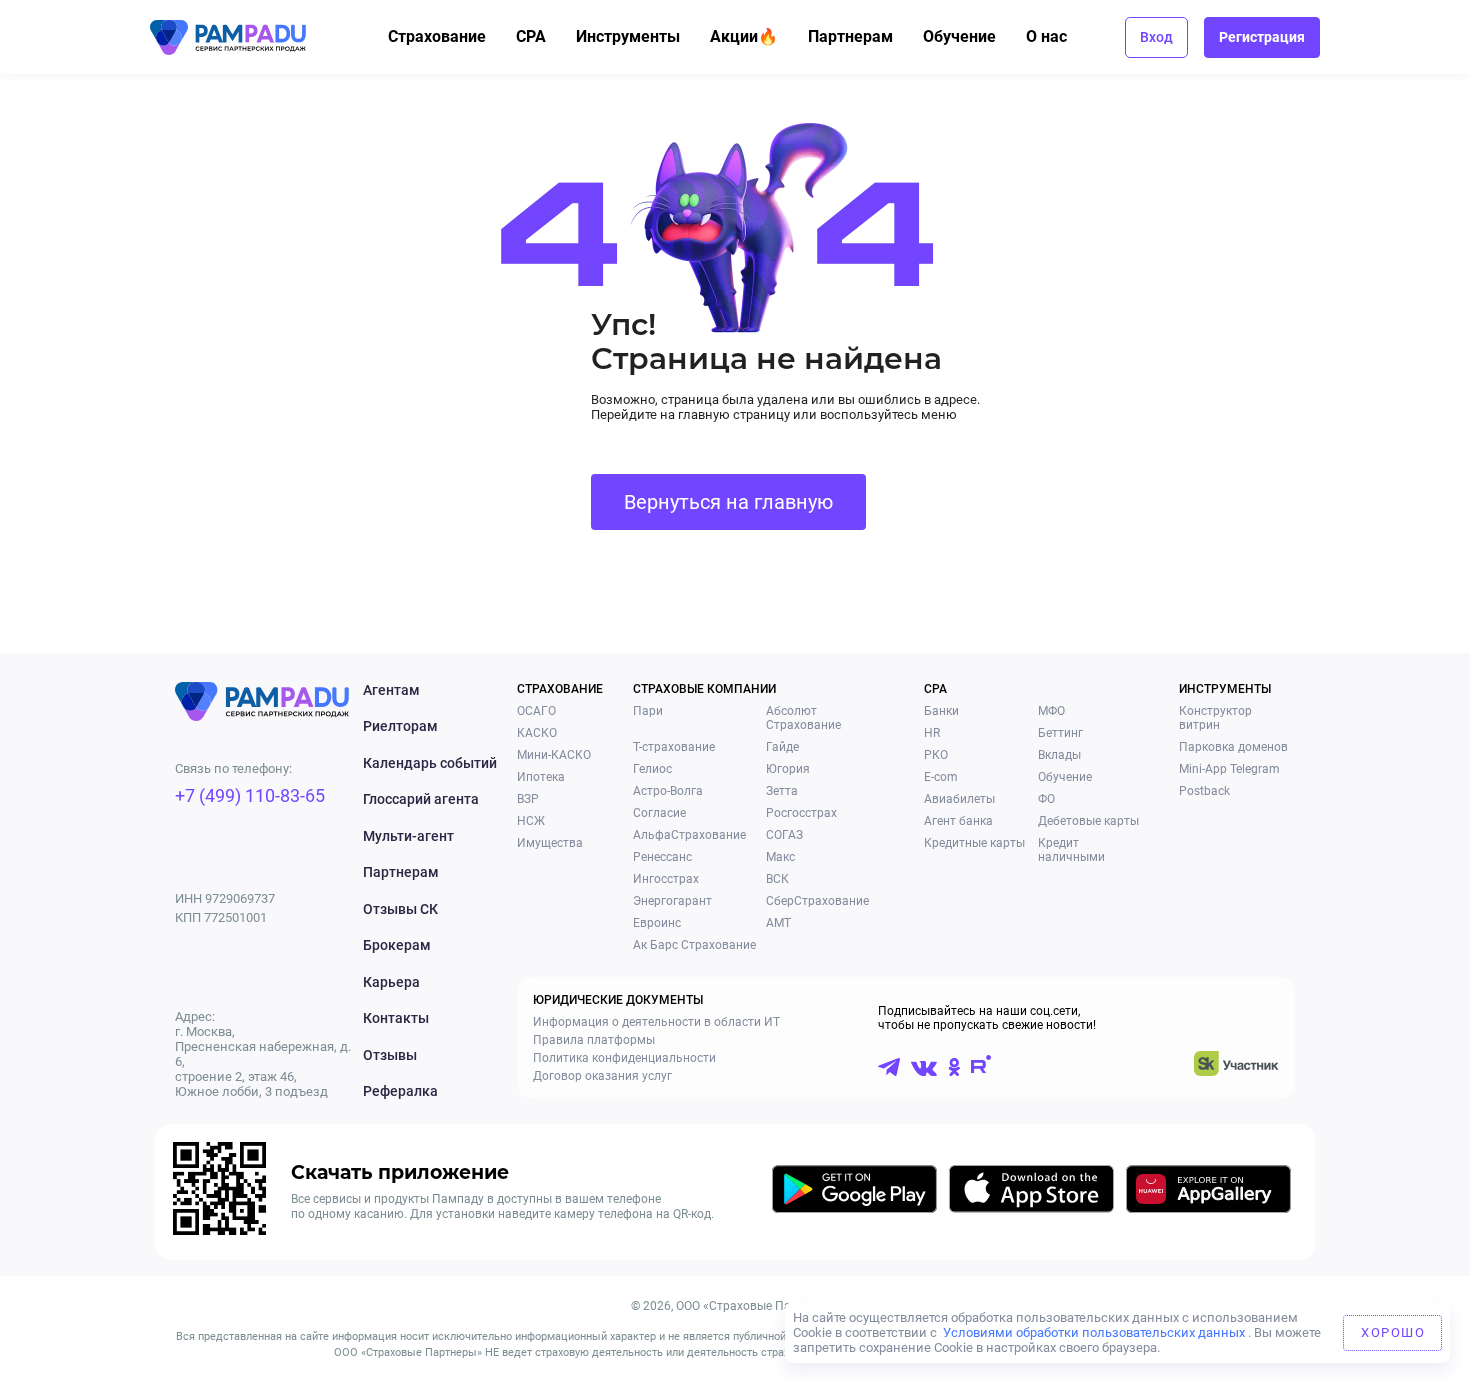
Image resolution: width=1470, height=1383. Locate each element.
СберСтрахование (817, 901)
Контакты (396, 1018)
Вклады (1059, 755)
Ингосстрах (666, 879)
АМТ (778, 923)
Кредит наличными (1071, 850)
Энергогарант (672, 901)
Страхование (437, 36)
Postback (1204, 791)
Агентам (391, 690)
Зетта (782, 791)
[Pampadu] (228, 37)
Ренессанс (662, 857)
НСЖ (531, 821)
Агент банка (958, 821)
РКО (936, 755)
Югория (788, 769)
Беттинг (1060, 733)
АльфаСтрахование (689, 835)
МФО (1051, 711)
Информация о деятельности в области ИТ (656, 1022)
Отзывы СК (400, 909)
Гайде (782, 747)
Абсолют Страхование (803, 718)
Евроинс (657, 923)
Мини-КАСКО (554, 755)
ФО (1046, 799)
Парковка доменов (1233, 747)
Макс (780, 857)
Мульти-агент (408, 836)
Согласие (659, 813)
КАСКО (537, 733)
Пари (648, 711)
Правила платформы (594, 1040)
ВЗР (528, 799)
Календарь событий (430, 763)
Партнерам (850, 36)
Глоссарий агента (421, 799)
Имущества (550, 843)
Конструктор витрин (1215, 718)
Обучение (959, 36)
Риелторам (400, 726)
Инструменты (628, 36)
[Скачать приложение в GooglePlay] (854, 1192)
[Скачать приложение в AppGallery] (1208, 1192)
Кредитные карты (974, 843)
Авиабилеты (959, 799)
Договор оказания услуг (602, 1076)
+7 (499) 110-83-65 (250, 795)
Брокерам (397, 945)
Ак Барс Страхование (694, 945)
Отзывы (390, 1055)
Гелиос (652, 769)
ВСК (777, 879)
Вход (1156, 37)
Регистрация (1262, 37)
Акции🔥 (744, 36)
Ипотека (541, 777)
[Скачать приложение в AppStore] (1031, 1192)
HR (932, 733)
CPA (531, 36)
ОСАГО (536, 711)
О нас (1046, 36)
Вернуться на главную (728, 502)
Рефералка (400, 1091)
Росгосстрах (801, 813)
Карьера (391, 982)
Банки (941, 711)
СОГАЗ (784, 835)
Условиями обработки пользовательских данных (1094, 1332)
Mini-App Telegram (1229, 769)
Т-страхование (674, 747)
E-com (941, 777)
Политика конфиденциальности (624, 1058)
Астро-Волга (668, 791)
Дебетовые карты (1088, 821)
